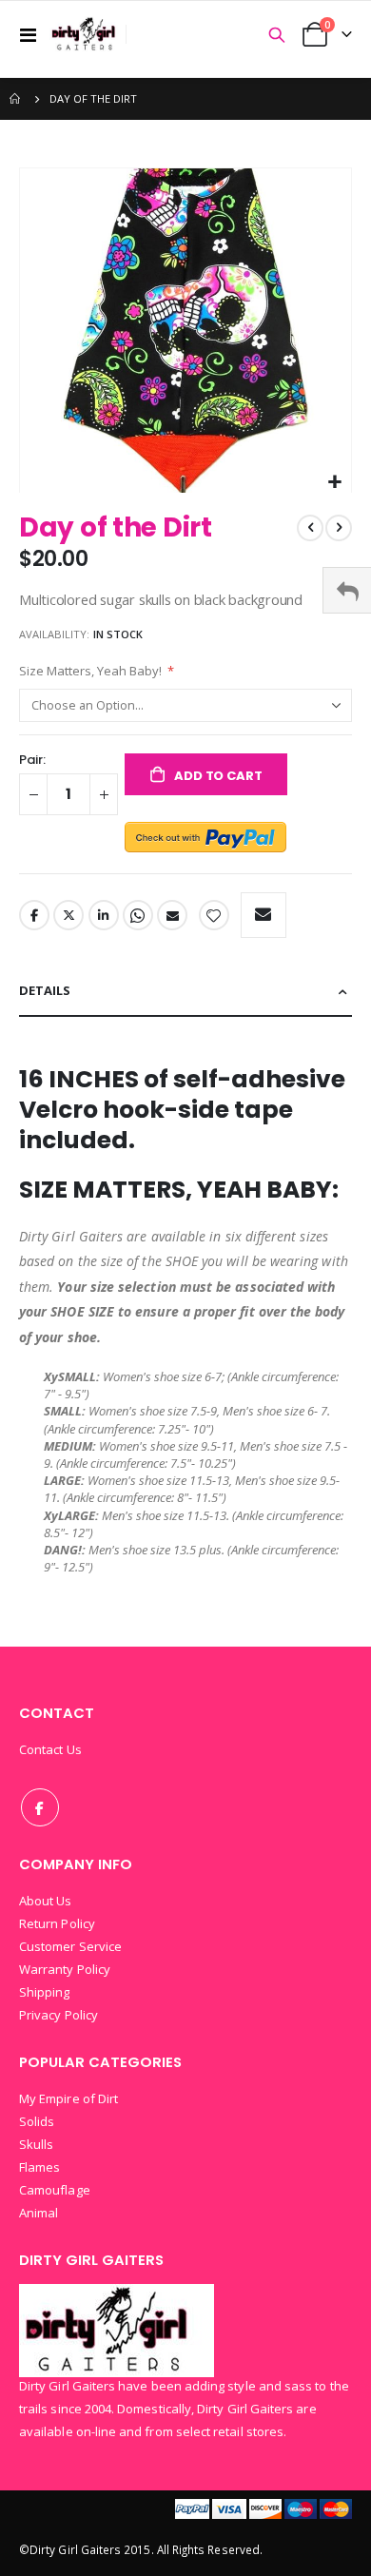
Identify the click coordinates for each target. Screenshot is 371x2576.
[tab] (185, 992)
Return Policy (57, 1923)
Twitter (68, 915)
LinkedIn (104, 915)
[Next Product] (339, 528)
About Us (46, 1901)
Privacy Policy (59, 2015)
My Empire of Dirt (68, 2098)
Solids (37, 2121)
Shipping (45, 1992)
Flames (39, 2167)
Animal (39, 2213)
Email (172, 915)
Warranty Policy (65, 1969)
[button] (334, 483)
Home (16, 99)
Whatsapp (138, 915)
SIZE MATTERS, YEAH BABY (176, 1190)
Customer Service (70, 1946)
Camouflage (55, 2190)
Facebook (34, 915)
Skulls (36, 2144)
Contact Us (50, 1749)
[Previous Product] (310, 528)
